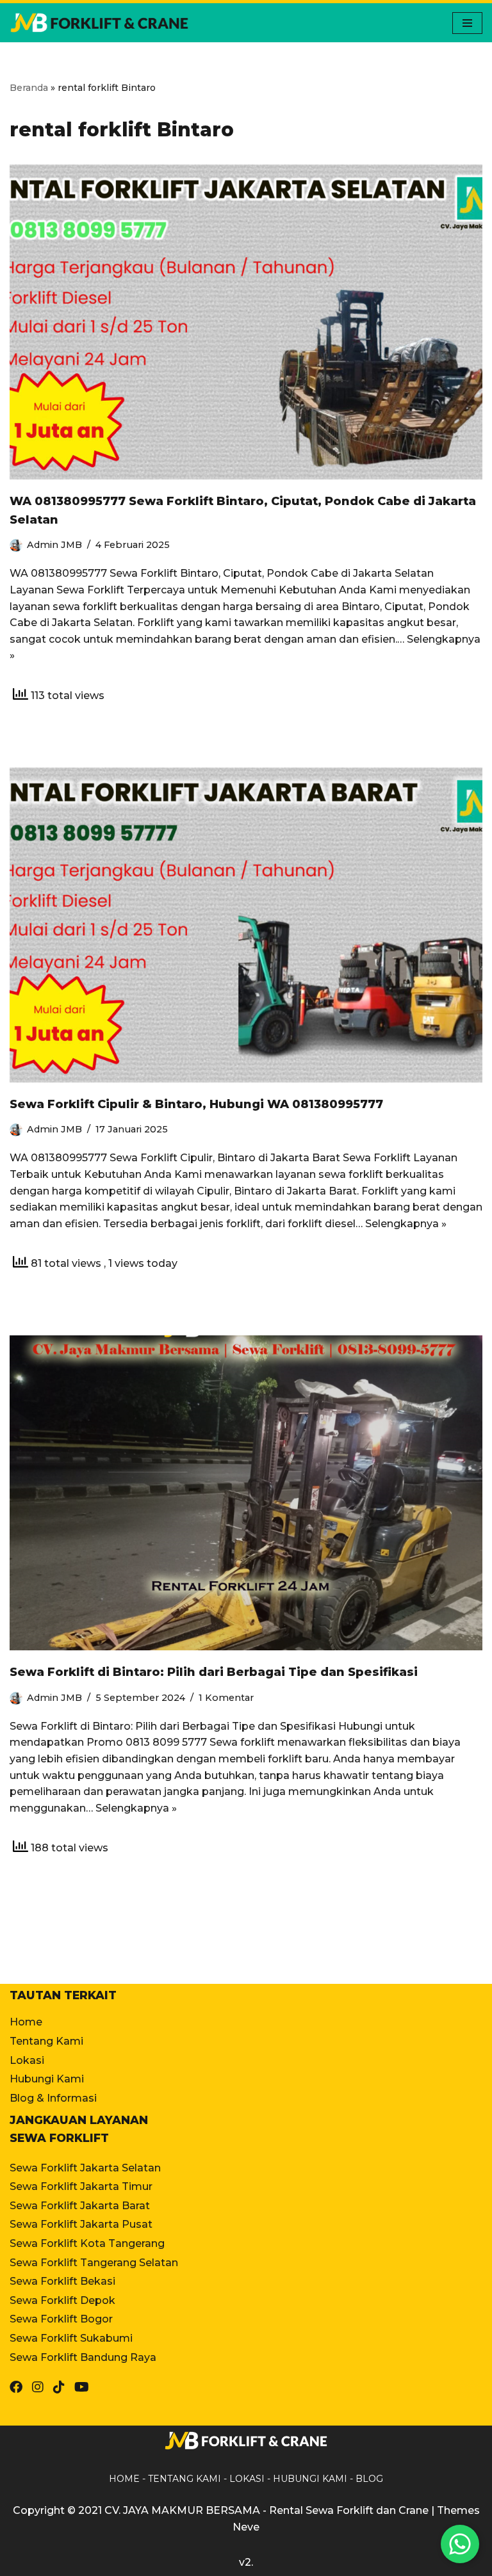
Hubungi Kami (47, 2079)
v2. (246, 2562)
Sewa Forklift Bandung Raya (83, 2357)
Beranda (29, 88)
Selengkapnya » (406, 1224)
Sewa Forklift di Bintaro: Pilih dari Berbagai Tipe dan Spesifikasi (214, 1672)
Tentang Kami (46, 2041)
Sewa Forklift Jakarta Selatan (85, 2168)
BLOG (369, 2479)
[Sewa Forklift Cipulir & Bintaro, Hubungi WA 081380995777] (246, 925)
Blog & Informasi (53, 2098)
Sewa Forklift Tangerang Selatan (94, 2263)
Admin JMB (54, 545)
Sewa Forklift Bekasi (62, 2281)
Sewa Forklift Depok (62, 2300)
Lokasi (27, 2060)
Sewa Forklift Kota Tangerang (87, 2243)
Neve (246, 2527)
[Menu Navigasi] (467, 23)
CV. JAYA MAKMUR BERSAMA (182, 2510)
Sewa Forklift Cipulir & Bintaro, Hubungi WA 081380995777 (196, 1104)
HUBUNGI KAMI (310, 2479)
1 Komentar (226, 1698)
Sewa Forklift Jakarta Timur (81, 2186)
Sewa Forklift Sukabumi (71, 2338)
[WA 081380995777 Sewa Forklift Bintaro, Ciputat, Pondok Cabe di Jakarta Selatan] (246, 322)
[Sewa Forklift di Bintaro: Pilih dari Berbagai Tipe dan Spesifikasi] (246, 1493)
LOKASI (247, 2479)
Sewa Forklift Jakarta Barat (80, 2206)
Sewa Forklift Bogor (61, 2319)
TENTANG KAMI (184, 2479)
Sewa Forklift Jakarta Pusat (81, 2224)
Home (26, 2022)
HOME (124, 2479)
